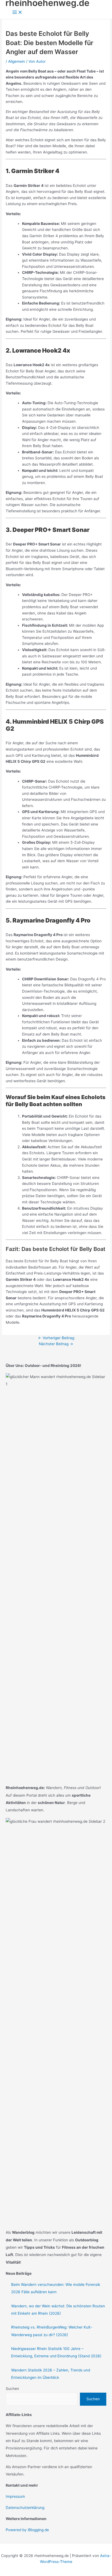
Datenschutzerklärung (25, 2508)
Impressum (15, 2496)
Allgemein (17, 61)
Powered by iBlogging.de (27, 2530)
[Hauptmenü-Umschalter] (17, 13)
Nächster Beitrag (56, 1344)
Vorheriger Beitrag (56, 1338)
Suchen (12, 2389)
